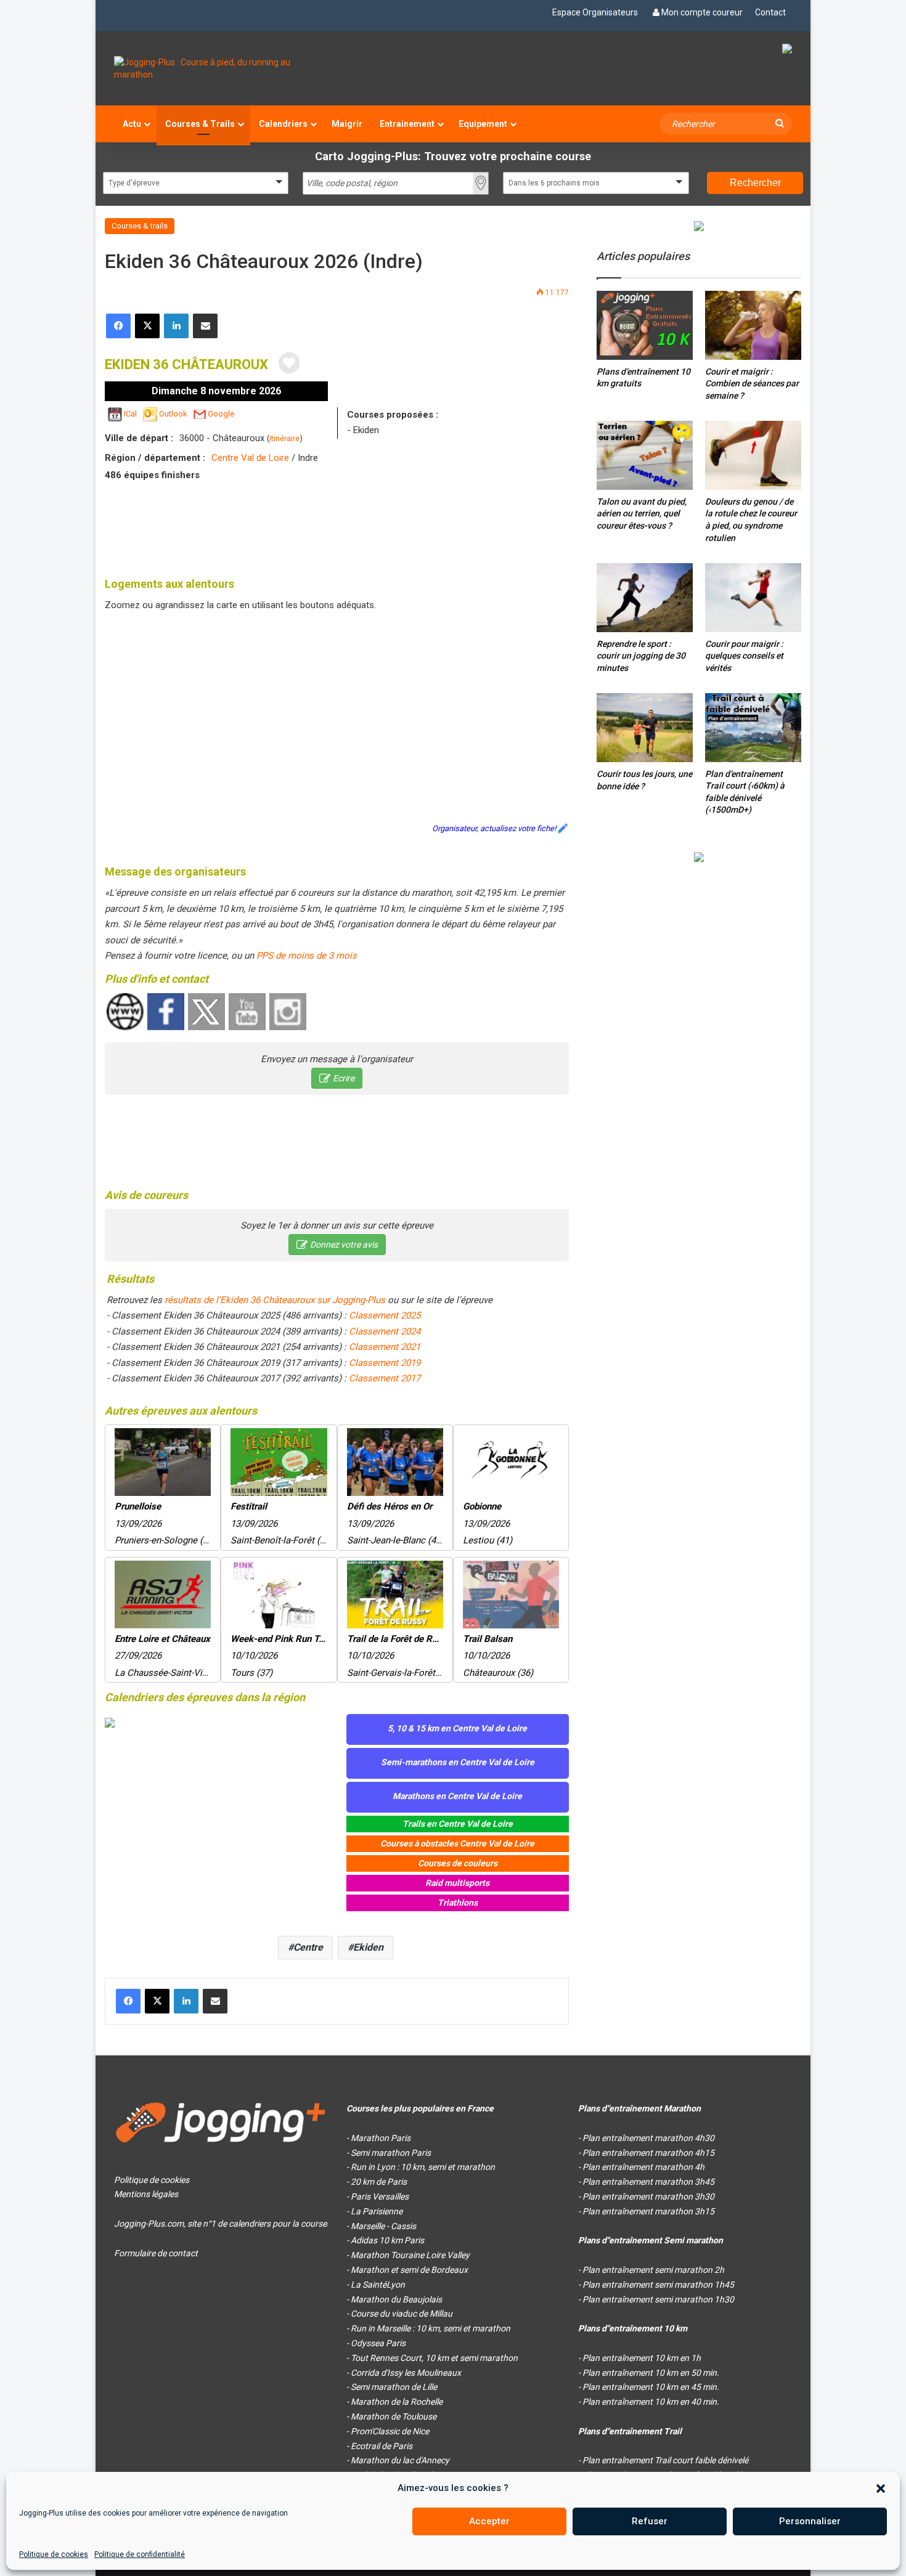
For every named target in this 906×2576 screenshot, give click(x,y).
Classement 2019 (385, 1363)
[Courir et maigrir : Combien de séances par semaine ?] (753, 325)
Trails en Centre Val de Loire (458, 1824)
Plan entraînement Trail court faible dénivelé (665, 2460)
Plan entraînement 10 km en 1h (642, 2358)
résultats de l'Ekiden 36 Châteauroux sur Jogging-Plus (275, 1300)
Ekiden (368, 1947)
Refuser (650, 2521)
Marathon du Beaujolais (396, 2299)
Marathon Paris (381, 2138)
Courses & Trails (200, 124)
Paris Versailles (380, 2196)
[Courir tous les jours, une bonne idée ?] (645, 728)
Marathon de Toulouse (394, 2416)
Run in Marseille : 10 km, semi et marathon (431, 2328)
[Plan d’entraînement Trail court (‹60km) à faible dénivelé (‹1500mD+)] (753, 727)
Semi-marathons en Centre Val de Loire (458, 1762)
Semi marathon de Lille (394, 2387)
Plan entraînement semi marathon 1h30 (658, 2299)
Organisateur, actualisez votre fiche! (494, 828)
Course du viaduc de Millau (402, 2314)
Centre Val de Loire (250, 458)
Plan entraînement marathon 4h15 (648, 2153)
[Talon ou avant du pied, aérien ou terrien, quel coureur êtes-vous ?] (645, 455)
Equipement (483, 124)
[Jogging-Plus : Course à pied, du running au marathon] (221, 68)
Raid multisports (457, 1883)
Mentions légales (146, 2194)
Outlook (173, 414)
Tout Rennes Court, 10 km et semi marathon (434, 2358)
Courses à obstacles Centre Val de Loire (457, 1843)
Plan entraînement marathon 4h (643, 2167)
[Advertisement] (337, 527)
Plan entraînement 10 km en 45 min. (651, 2387)
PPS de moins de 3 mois (307, 956)
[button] (881, 2489)
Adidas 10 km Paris (387, 2240)
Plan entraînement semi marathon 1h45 (658, 2285)
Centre (308, 1947)
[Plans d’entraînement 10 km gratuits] (645, 325)
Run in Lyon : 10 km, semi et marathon (423, 2167)
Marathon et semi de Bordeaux (409, 2270)
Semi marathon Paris (391, 2153)
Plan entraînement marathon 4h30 (648, 2138)
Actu (132, 124)
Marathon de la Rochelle (397, 2402)
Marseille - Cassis (383, 2226)
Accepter (489, 2521)
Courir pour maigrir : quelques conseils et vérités (744, 656)
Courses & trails (140, 226)
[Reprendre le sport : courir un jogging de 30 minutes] (645, 597)
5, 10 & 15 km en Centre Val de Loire (457, 1728)
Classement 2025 (385, 1315)
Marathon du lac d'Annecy (400, 2460)
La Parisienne (377, 2211)
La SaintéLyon (378, 2285)
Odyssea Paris (378, 2343)
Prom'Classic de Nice (390, 2431)
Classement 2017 (385, 1378)
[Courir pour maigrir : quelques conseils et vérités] (753, 597)
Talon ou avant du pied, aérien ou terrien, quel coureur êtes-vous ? (642, 514)
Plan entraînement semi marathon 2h (653, 2270)
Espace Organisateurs (595, 12)
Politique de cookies (54, 2554)
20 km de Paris (379, 2182)
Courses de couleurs (458, 1863)
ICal (130, 414)
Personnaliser (810, 2521)
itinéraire (284, 438)
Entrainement (407, 124)
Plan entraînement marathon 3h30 (648, 2196)
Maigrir (347, 124)
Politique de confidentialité (140, 2554)
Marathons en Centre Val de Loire (457, 1796)
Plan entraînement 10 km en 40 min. (651, 2402)
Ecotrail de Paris (382, 2446)
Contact (770, 12)
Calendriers (283, 124)
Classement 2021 (385, 1347)
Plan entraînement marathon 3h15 (648, 2211)
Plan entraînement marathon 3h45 (648, 2182)
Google (221, 414)
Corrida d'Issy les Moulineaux (406, 2373)
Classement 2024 (385, 1331)
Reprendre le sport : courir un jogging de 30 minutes (641, 656)
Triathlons (458, 1903)
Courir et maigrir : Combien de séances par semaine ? (752, 384)
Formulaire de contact (156, 2253)
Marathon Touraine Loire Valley (410, 2255)
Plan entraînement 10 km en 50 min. (651, 2373)
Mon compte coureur (702, 12)
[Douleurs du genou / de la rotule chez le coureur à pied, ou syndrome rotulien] (753, 455)
